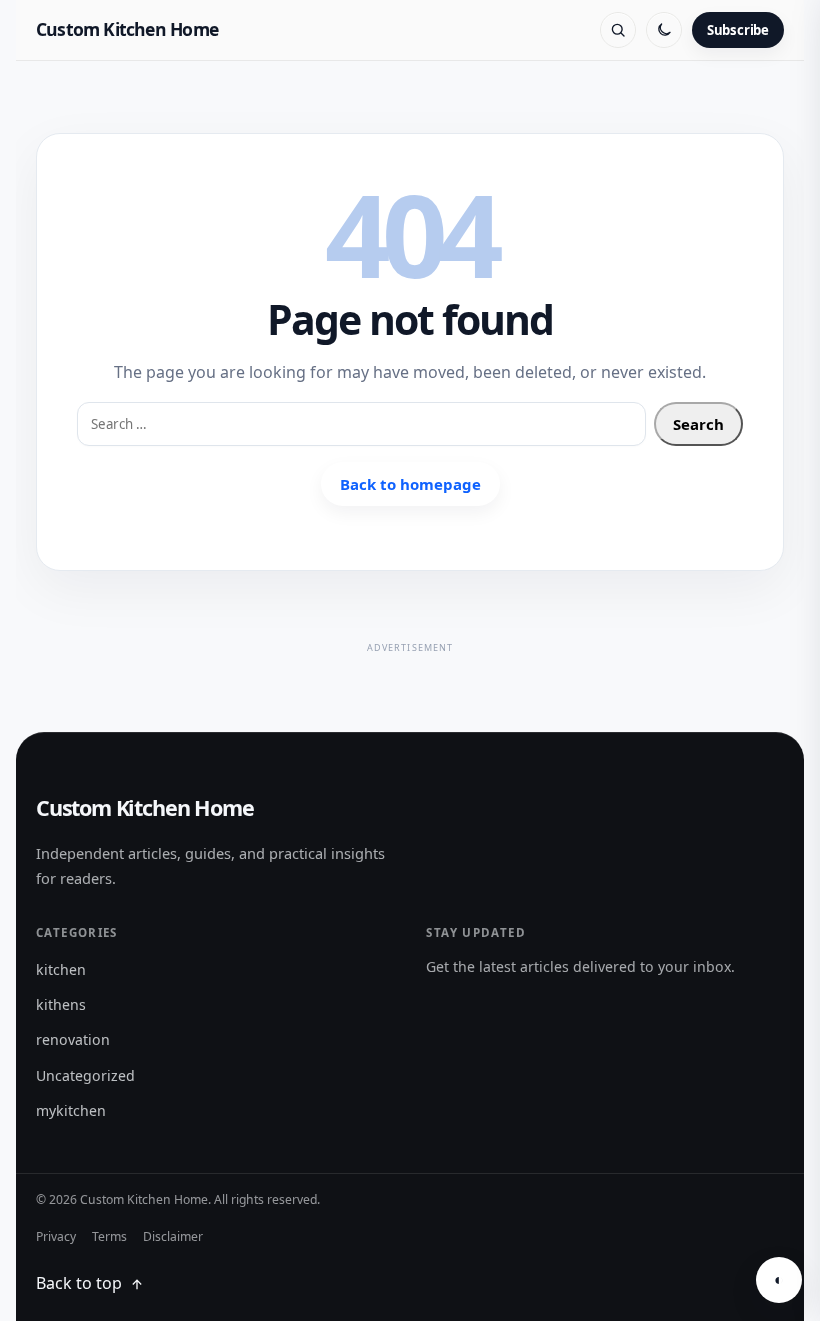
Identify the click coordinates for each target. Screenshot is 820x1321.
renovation (73, 1039)
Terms (109, 1236)
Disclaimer (173, 1236)
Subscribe (738, 30)
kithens (61, 1004)
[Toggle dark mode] (664, 30)
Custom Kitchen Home (127, 29)
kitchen (61, 969)
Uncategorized (85, 1075)
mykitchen (71, 1110)
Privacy (56, 1236)
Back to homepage (410, 484)
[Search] (618, 30)
